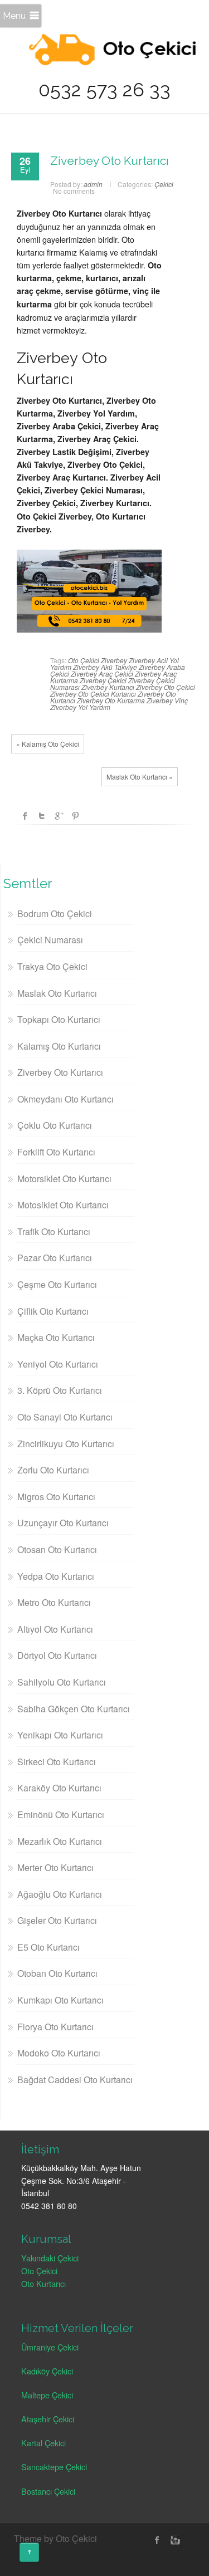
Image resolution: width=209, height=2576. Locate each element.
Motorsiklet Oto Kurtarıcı (64, 1179)
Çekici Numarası (50, 940)
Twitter (42, 816)
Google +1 (59, 816)
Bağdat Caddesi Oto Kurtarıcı (75, 2080)
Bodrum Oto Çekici (55, 914)
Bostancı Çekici (48, 2491)
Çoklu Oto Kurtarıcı (55, 1125)
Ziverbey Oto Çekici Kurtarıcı (93, 694)
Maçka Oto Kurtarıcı (56, 1337)
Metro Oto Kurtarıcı (54, 1602)
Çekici (164, 184)
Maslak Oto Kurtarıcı (57, 993)
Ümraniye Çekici (50, 2347)
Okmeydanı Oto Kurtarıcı (65, 1099)
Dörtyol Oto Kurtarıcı (57, 1655)
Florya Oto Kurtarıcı (55, 2027)
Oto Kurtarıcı (43, 2283)
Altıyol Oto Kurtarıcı (55, 1629)
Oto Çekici (39, 2271)
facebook (25, 816)
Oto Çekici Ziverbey (98, 660)
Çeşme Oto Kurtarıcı (57, 1284)
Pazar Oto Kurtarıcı (55, 1258)
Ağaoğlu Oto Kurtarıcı (60, 1894)
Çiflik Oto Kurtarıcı (53, 1311)
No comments (74, 191)
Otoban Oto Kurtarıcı (57, 1973)
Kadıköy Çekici (47, 2371)
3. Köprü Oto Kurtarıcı (60, 1390)
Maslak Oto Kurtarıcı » (140, 777)
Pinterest (75, 816)
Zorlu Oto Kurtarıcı (53, 1470)
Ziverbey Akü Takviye (105, 667)
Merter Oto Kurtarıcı (55, 1867)
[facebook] (157, 2540)
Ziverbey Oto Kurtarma (111, 700)
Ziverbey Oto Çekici (166, 687)
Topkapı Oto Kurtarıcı (59, 1019)
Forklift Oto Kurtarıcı (56, 1152)
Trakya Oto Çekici (52, 966)
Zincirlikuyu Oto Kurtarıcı (66, 1444)
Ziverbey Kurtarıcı (108, 687)
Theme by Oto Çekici (55, 2538)
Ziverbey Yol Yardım (80, 707)
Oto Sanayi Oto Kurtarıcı (65, 1417)
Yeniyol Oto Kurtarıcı (58, 1364)
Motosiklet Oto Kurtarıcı (63, 1205)
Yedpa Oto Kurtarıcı (56, 1576)
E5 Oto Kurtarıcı (48, 1947)
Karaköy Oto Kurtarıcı (59, 1788)
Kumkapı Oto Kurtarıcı (60, 2000)
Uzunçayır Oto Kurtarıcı (63, 1523)
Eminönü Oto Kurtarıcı (61, 1815)
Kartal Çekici (43, 2443)
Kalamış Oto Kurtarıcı (59, 1046)
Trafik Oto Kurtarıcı (54, 1231)
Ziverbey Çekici (103, 680)
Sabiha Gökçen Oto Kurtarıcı (74, 1709)
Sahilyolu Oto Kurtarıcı (62, 1682)
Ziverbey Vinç (167, 700)
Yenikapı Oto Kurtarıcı (60, 1735)
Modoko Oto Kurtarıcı (59, 2053)
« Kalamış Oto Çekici (48, 744)
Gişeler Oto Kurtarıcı (57, 1920)
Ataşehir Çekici (48, 2419)
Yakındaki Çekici (50, 2258)
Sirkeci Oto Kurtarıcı (57, 1762)
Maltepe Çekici (47, 2395)
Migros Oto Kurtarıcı (56, 1497)
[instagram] (174, 2540)
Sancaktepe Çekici (54, 2467)
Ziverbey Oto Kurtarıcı (110, 161)
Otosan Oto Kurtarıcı (57, 1549)
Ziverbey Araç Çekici (102, 674)
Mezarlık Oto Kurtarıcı (60, 1841)
